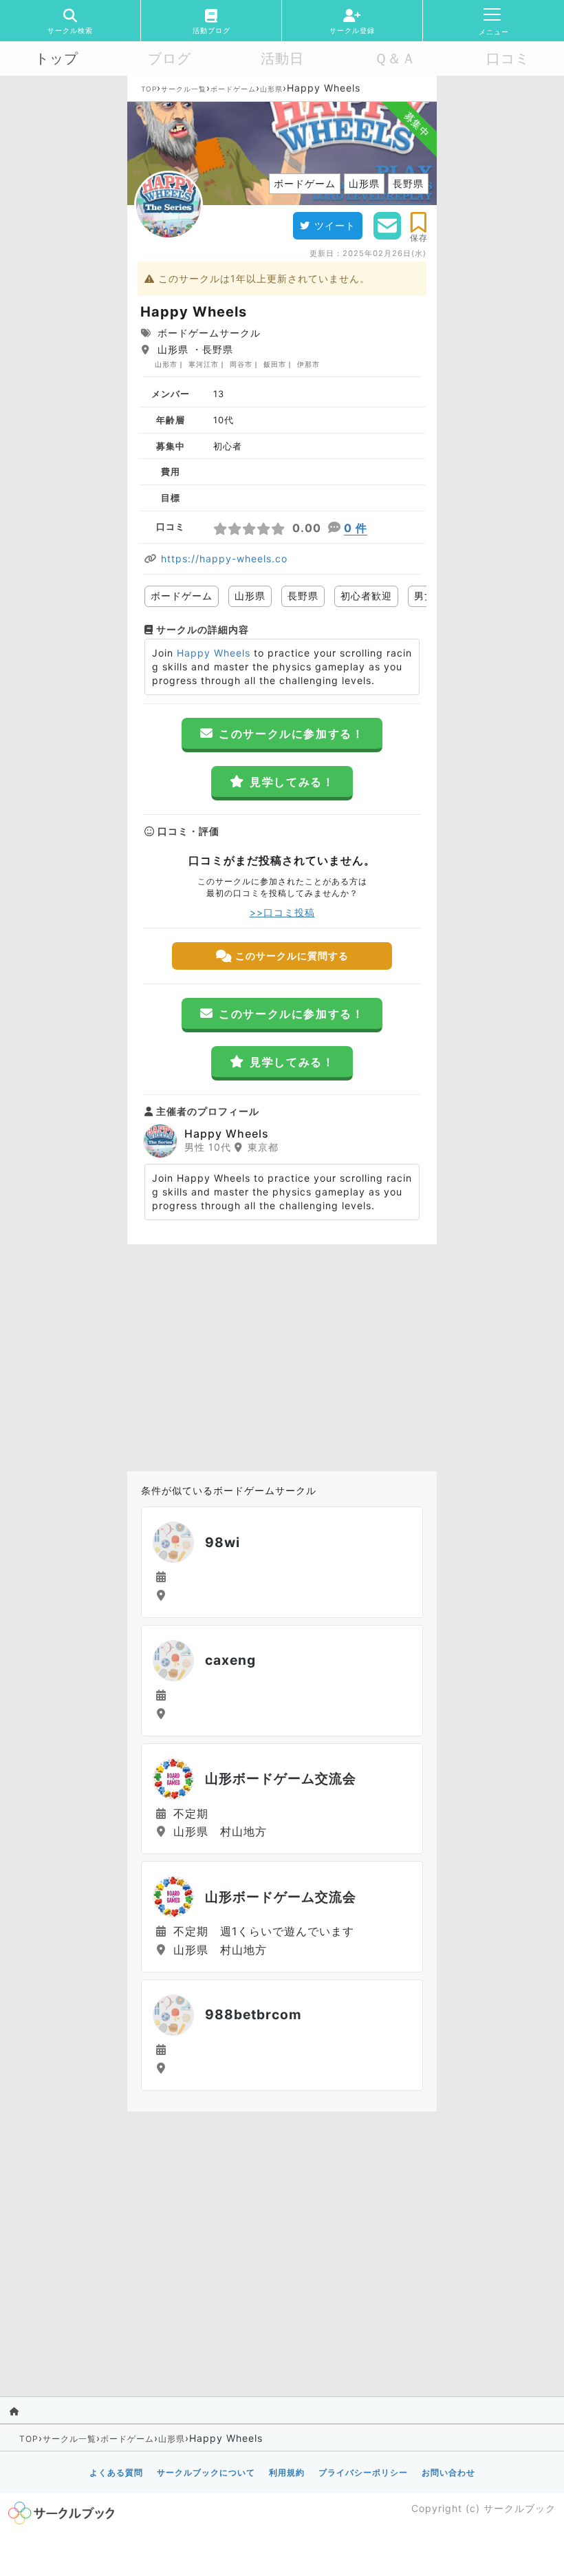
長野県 (303, 596)
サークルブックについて (206, 2472)
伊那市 (308, 364)
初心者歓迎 (366, 596)
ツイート (335, 225)
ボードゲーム (233, 89)
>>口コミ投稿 (282, 912)
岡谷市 (241, 364)
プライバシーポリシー (363, 2472)
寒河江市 (204, 364)
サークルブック (520, 2508)
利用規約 (287, 2472)
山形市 (166, 364)
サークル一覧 (184, 89)
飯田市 (275, 364)
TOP (149, 89)
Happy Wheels (214, 653)
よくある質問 (116, 2472)
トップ (57, 58)
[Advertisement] (282, 1354)
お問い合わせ (448, 2472)
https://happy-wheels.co (224, 558)
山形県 (271, 89)
